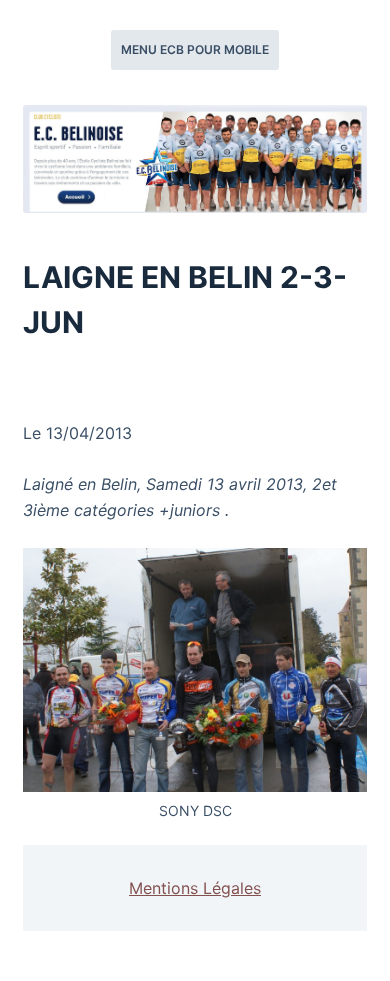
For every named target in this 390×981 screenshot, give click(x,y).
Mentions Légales (195, 888)
